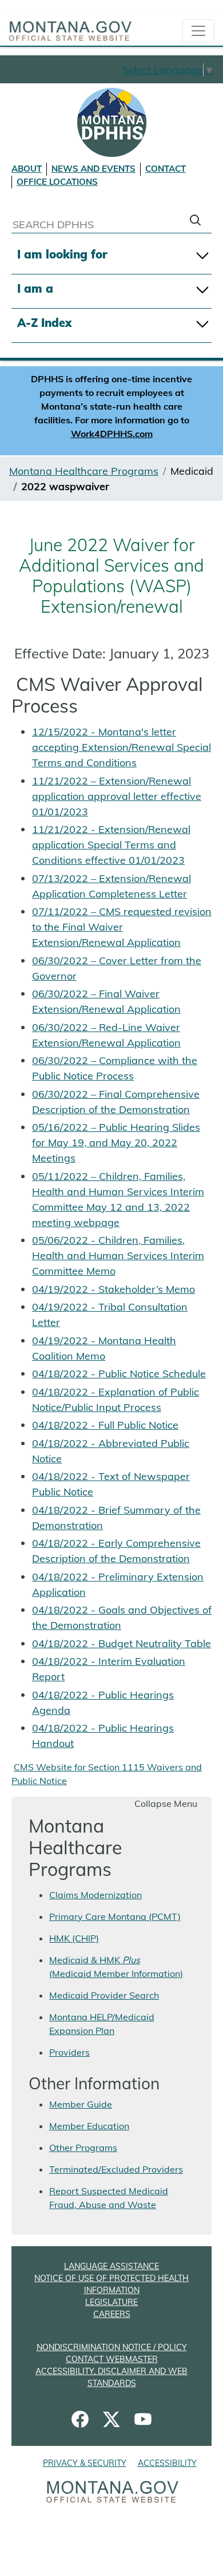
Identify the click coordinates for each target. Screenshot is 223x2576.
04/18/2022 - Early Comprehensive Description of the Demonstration (116, 1551)
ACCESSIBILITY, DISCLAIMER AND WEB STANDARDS (111, 2377)
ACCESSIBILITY (167, 2463)
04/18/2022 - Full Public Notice (105, 1425)
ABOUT (27, 169)
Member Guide (81, 2104)
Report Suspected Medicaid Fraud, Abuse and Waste (109, 2198)
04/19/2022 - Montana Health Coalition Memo (104, 1348)
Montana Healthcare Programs (84, 471)
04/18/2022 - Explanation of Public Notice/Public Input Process (116, 1400)
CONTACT (166, 169)
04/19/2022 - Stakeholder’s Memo (114, 1289)
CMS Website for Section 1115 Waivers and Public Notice (107, 1774)
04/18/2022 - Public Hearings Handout (103, 1736)
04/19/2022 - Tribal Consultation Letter (110, 1315)
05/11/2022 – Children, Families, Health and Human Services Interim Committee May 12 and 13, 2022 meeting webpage (118, 1199)
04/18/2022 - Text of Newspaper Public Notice (111, 1484)
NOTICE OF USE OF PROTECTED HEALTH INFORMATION (111, 2284)
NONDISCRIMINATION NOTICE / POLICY (112, 2347)
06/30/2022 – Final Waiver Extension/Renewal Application (106, 1001)
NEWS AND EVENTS (93, 169)
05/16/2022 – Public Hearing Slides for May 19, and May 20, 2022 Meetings (116, 1143)
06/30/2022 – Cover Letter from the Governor (117, 968)
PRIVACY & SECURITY (85, 2463)
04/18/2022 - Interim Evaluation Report (109, 1669)
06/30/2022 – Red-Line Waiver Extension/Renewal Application (106, 1035)
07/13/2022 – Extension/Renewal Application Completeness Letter (111, 886)
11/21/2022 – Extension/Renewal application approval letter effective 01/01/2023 (117, 796)
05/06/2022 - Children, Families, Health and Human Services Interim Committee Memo (118, 1255)
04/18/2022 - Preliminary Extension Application (118, 1584)
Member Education (89, 2126)
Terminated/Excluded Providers (116, 2169)
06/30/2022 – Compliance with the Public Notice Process (115, 1068)
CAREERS (112, 2314)
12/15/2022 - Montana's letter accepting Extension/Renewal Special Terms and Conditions (122, 747)
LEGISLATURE (111, 2302)
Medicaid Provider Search (104, 1995)
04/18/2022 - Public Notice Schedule (119, 1374)
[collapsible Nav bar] (198, 31)
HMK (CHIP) (74, 1938)
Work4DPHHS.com (112, 434)
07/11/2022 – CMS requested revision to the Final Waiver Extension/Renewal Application (122, 927)
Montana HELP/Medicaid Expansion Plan (102, 2024)
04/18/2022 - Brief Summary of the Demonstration (116, 1518)
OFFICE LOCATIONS (57, 182)
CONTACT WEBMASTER (112, 2359)
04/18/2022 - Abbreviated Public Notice (111, 1451)
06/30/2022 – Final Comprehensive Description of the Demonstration (116, 1102)
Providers (69, 2052)
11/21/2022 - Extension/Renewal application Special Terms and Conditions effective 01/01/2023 (111, 845)
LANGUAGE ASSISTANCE (111, 2266)
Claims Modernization (95, 1895)
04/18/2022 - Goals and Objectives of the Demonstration (122, 1617)
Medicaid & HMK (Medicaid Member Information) (116, 1967)
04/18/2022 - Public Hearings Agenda (103, 1702)
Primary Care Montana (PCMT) (115, 1916)
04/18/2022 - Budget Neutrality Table (122, 1643)
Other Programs (83, 2148)
